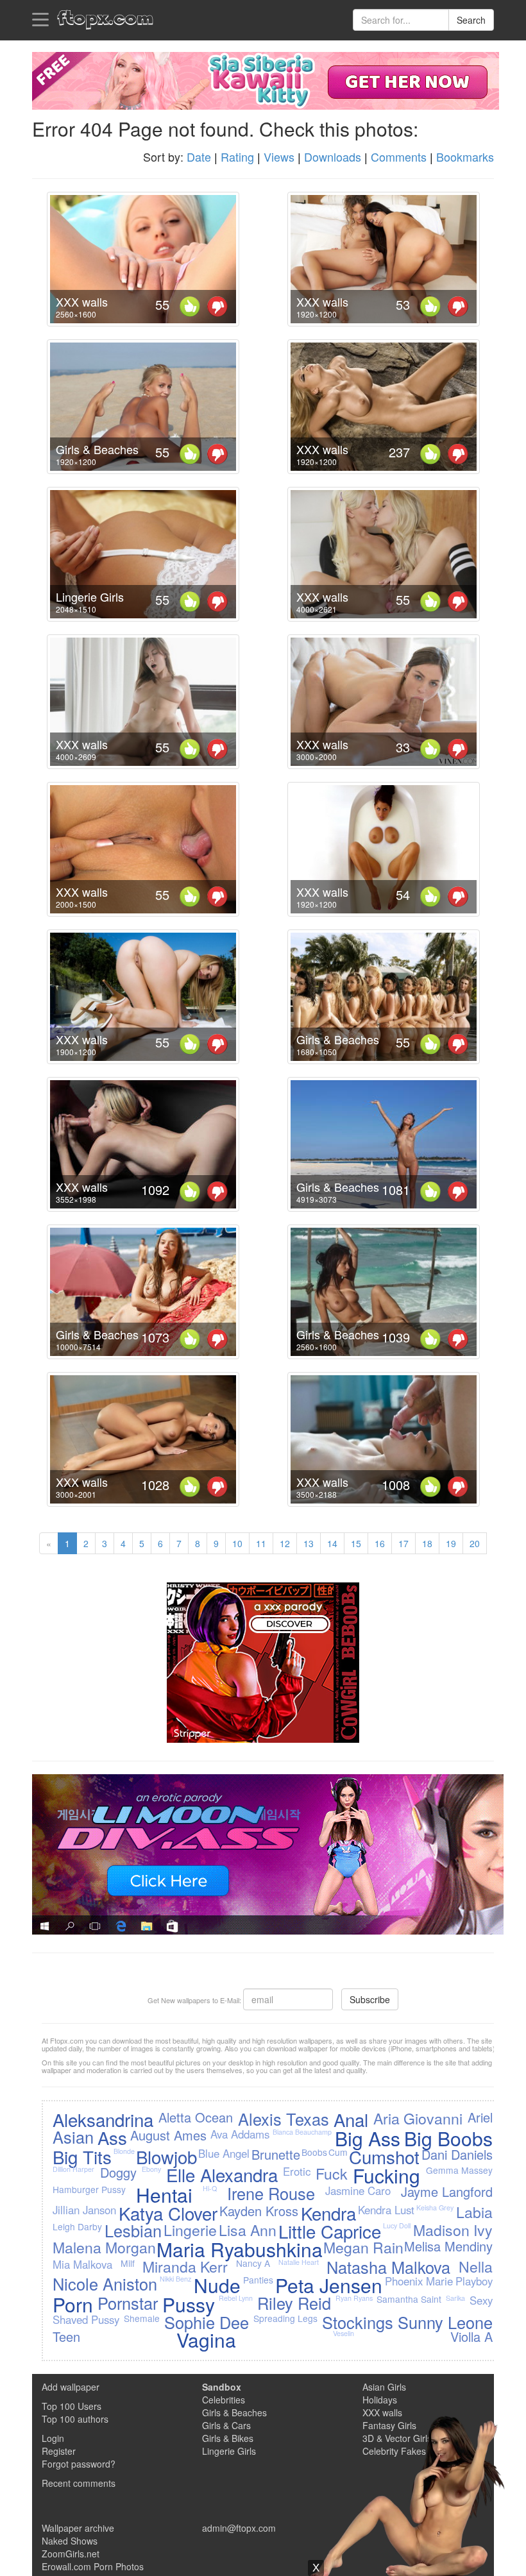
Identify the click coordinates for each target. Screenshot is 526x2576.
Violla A (471, 2336)
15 (356, 1543)
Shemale (142, 2318)
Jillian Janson (84, 2210)
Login (53, 2438)
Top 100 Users (72, 2406)
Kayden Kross (259, 2211)
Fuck (332, 2173)
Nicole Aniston (105, 2284)
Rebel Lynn (236, 2298)
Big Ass (368, 2138)
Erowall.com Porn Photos (93, 2566)
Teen (66, 2336)
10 (237, 1543)
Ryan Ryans (354, 2298)
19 (451, 1543)
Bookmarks (465, 157)
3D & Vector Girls (397, 2438)
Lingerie (190, 2230)
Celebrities (224, 2400)
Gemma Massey (459, 2170)
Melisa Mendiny (448, 2246)
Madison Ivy (453, 2230)
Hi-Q (210, 2188)
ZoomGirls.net (71, 2554)
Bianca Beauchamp (302, 2132)
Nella (476, 2266)
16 (380, 1543)
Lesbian (133, 2230)
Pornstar (128, 2303)
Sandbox (222, 2387)
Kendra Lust (386, 2210)
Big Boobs (448, 2138)
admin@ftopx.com (239, 2528)
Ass (112, 2137)
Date (199, 157)
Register (59, 2451)
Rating (237, 157)
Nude (217, 2285)
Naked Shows (70, 2541)
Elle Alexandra (222, 2174)
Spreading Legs (285, 2318)
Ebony (151, 2169)
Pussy (189, 2304)
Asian (73, 2137)
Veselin (344, 2333)
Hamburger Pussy (89, 2189)
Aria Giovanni (418, 2118)
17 (403, 1543)
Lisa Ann (248, 2230)
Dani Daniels (457, 2154)
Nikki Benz (175, 2279)
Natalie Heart (299, 2262)
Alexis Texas (284, 2119)
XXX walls (382, 2412)
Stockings (358, 2322)
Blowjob (166, 2157)
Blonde (124, 2151)
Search (471, 20)
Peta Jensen (329, 2285)
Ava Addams (240, 2134)
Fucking (386, 2175)
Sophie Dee (207, 2322)
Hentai (164, 2195)
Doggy (118, 2172)
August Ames (168, 2135)
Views (279, 157)
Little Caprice (330, 2231)
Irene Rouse (271, 2193)
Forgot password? (79, 2464)
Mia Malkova (82, 2264)
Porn (73, 2304)
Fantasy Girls (389, 2425)
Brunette (276, 2154)
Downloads (333, 157)
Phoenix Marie (419, 2281)
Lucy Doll (397, 2225)
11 (261, 1543)
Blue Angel (224, 2153)
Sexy (481, 2300)
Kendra (328, 2213)
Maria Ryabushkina (240, 2249)
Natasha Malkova (388, 2267)
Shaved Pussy (86, 2319)
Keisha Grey (435, 2207)
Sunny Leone (445, 2322)
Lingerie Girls (229, 2451)
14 (332, 1543)
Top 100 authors (75, 2419)
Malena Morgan (104, 2247)
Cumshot (384, 2157)
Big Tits (82, 2157)
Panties (258, 2280)
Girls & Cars (226, 2425)
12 (285, 1543)
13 (309, 1543)
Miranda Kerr (185, 2266)
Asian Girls (384, 2387)
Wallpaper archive (78, 2528)
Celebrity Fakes (394, 2451)
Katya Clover (168, 2213)
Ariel (480, 2117)
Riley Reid (294, 2303)
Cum (338, 2152)
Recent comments (79, 2483)
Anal (351, 2119)
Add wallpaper (71, 2387)
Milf (128, 2263)
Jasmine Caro (358, 2190)
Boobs (314, 2152)
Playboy (474, 2281)
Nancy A (253, 2263)
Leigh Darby (77, 2226)
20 (475, 1543)
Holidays (380, 2400)
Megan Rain (363, 2247)
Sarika (455, 2298)
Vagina (206, 2340)
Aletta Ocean (196, 2117)
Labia (474, 2212)
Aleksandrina (103, 2119)
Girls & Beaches (234, 2412)
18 (427, 1543)
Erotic (297, 2171)
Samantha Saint (409, 2299)
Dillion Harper (73, 2169)
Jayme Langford (447, 2191)
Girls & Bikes (228, 2438)
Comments (399, 157)
